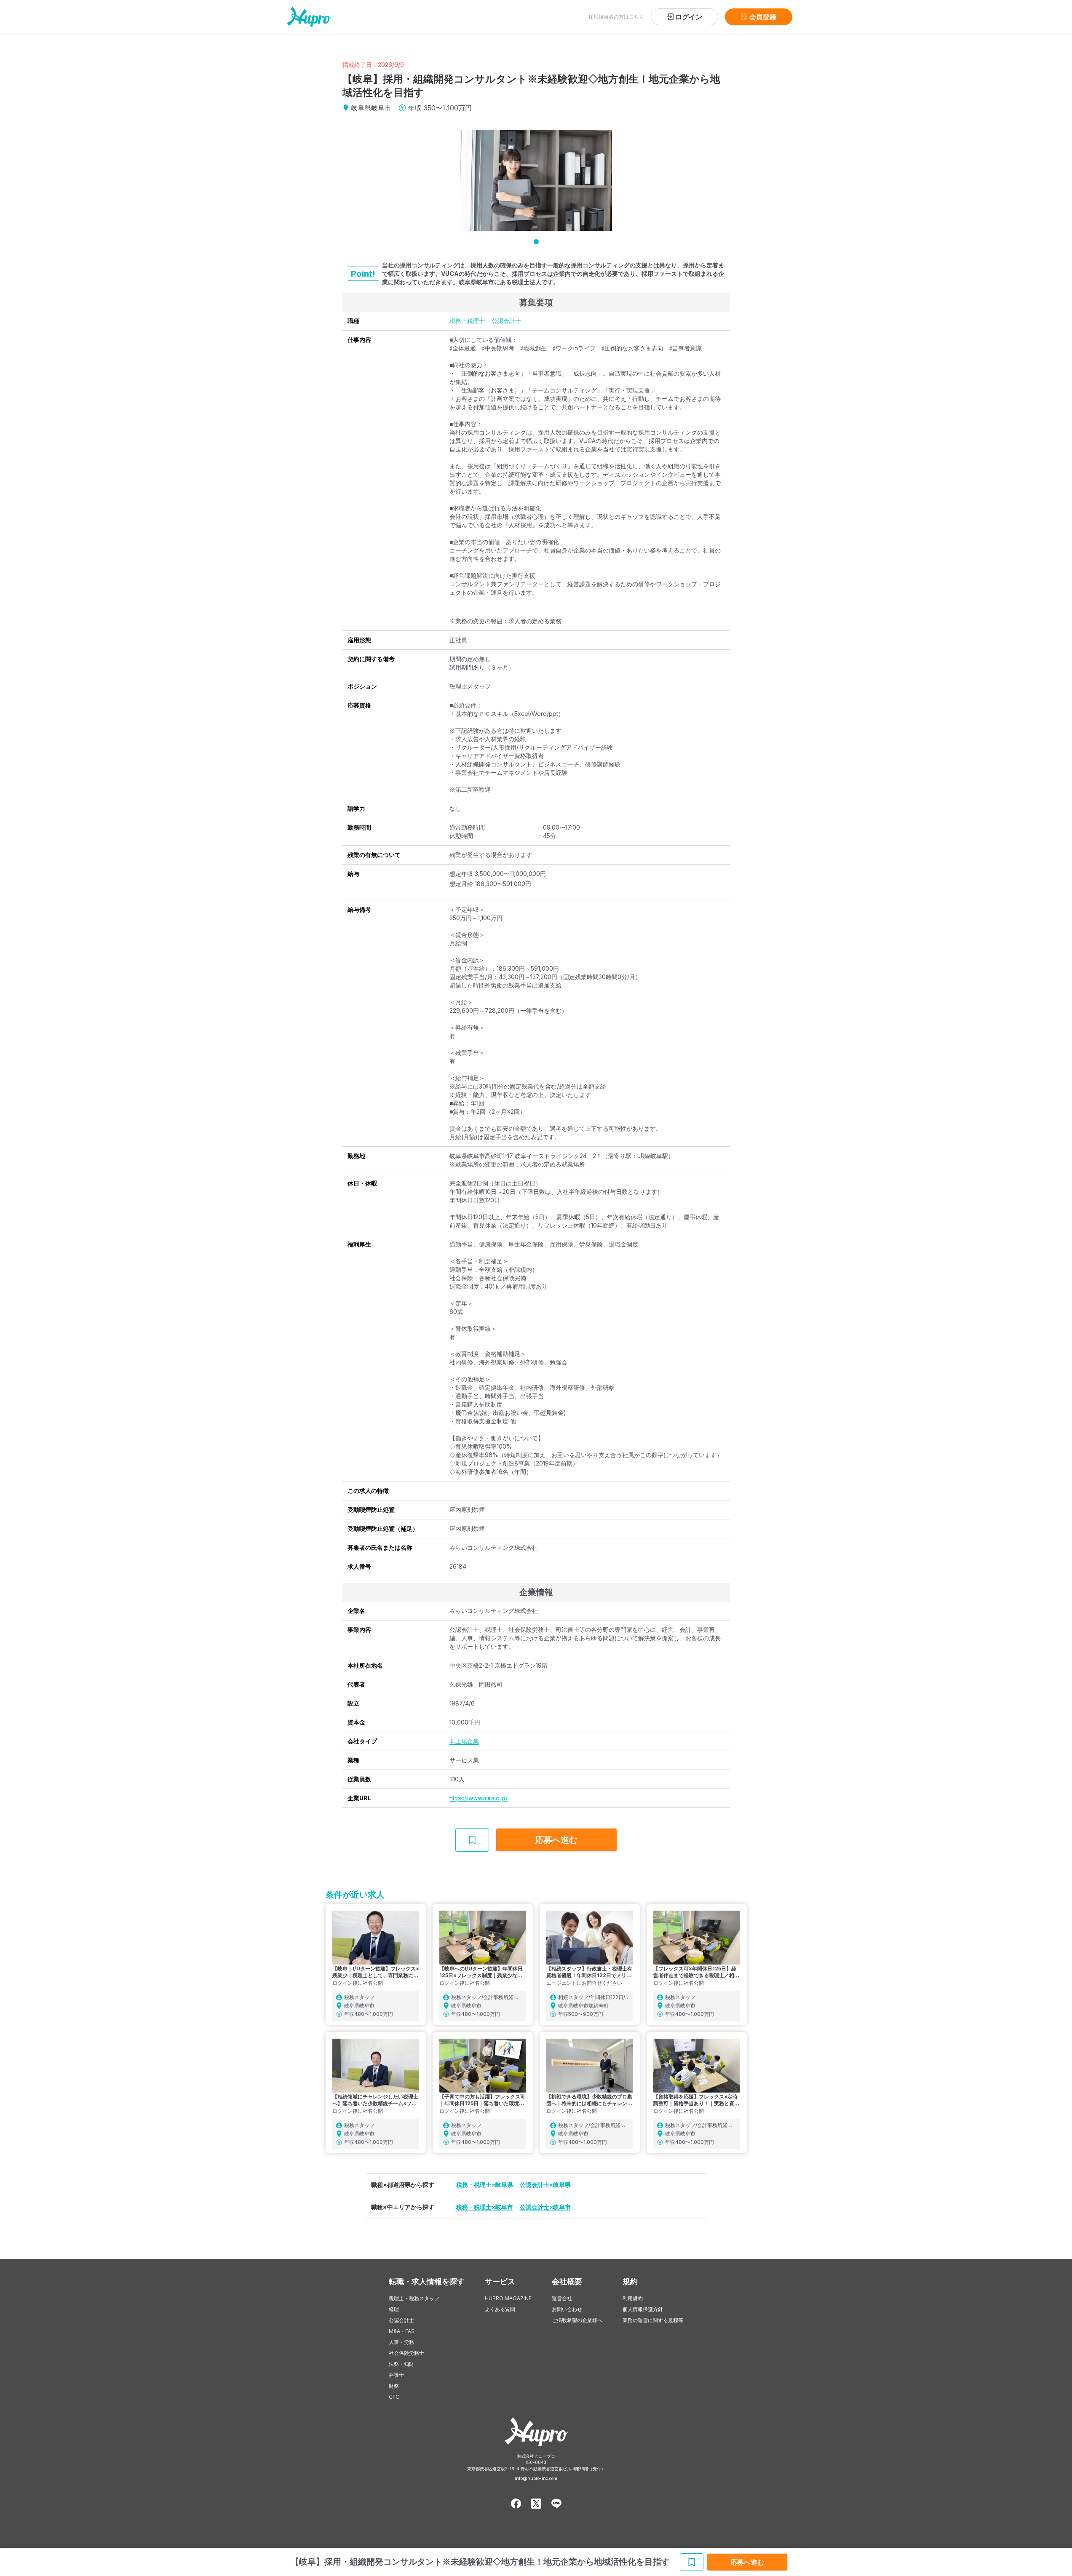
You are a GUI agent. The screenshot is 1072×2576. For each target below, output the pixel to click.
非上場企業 (464, 1741)
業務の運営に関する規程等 (653, 2320)
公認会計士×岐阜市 (545, 2207)
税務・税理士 (467, 321)
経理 (394, 2309)
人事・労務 (401, 2342)
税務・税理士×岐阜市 (485, 2207)
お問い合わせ (567, 2309)
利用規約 (633, 2298)
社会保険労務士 (406, 2353)
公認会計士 (506, 321)
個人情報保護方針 (643, 2309)
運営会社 (562, 2298)
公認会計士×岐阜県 (545, 2185)
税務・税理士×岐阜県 (485, 2185)
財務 (394, 2386)
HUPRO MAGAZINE (508, 2298)
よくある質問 (500, 2309)
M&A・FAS (402, 2331)
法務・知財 (401, 2364)
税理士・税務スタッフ (414, 2298)
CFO (394, 2397)
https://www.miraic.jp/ (479, 1798)
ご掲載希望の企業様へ (577, 2320)
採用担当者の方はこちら (616, 17)
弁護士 (396, 2375)
